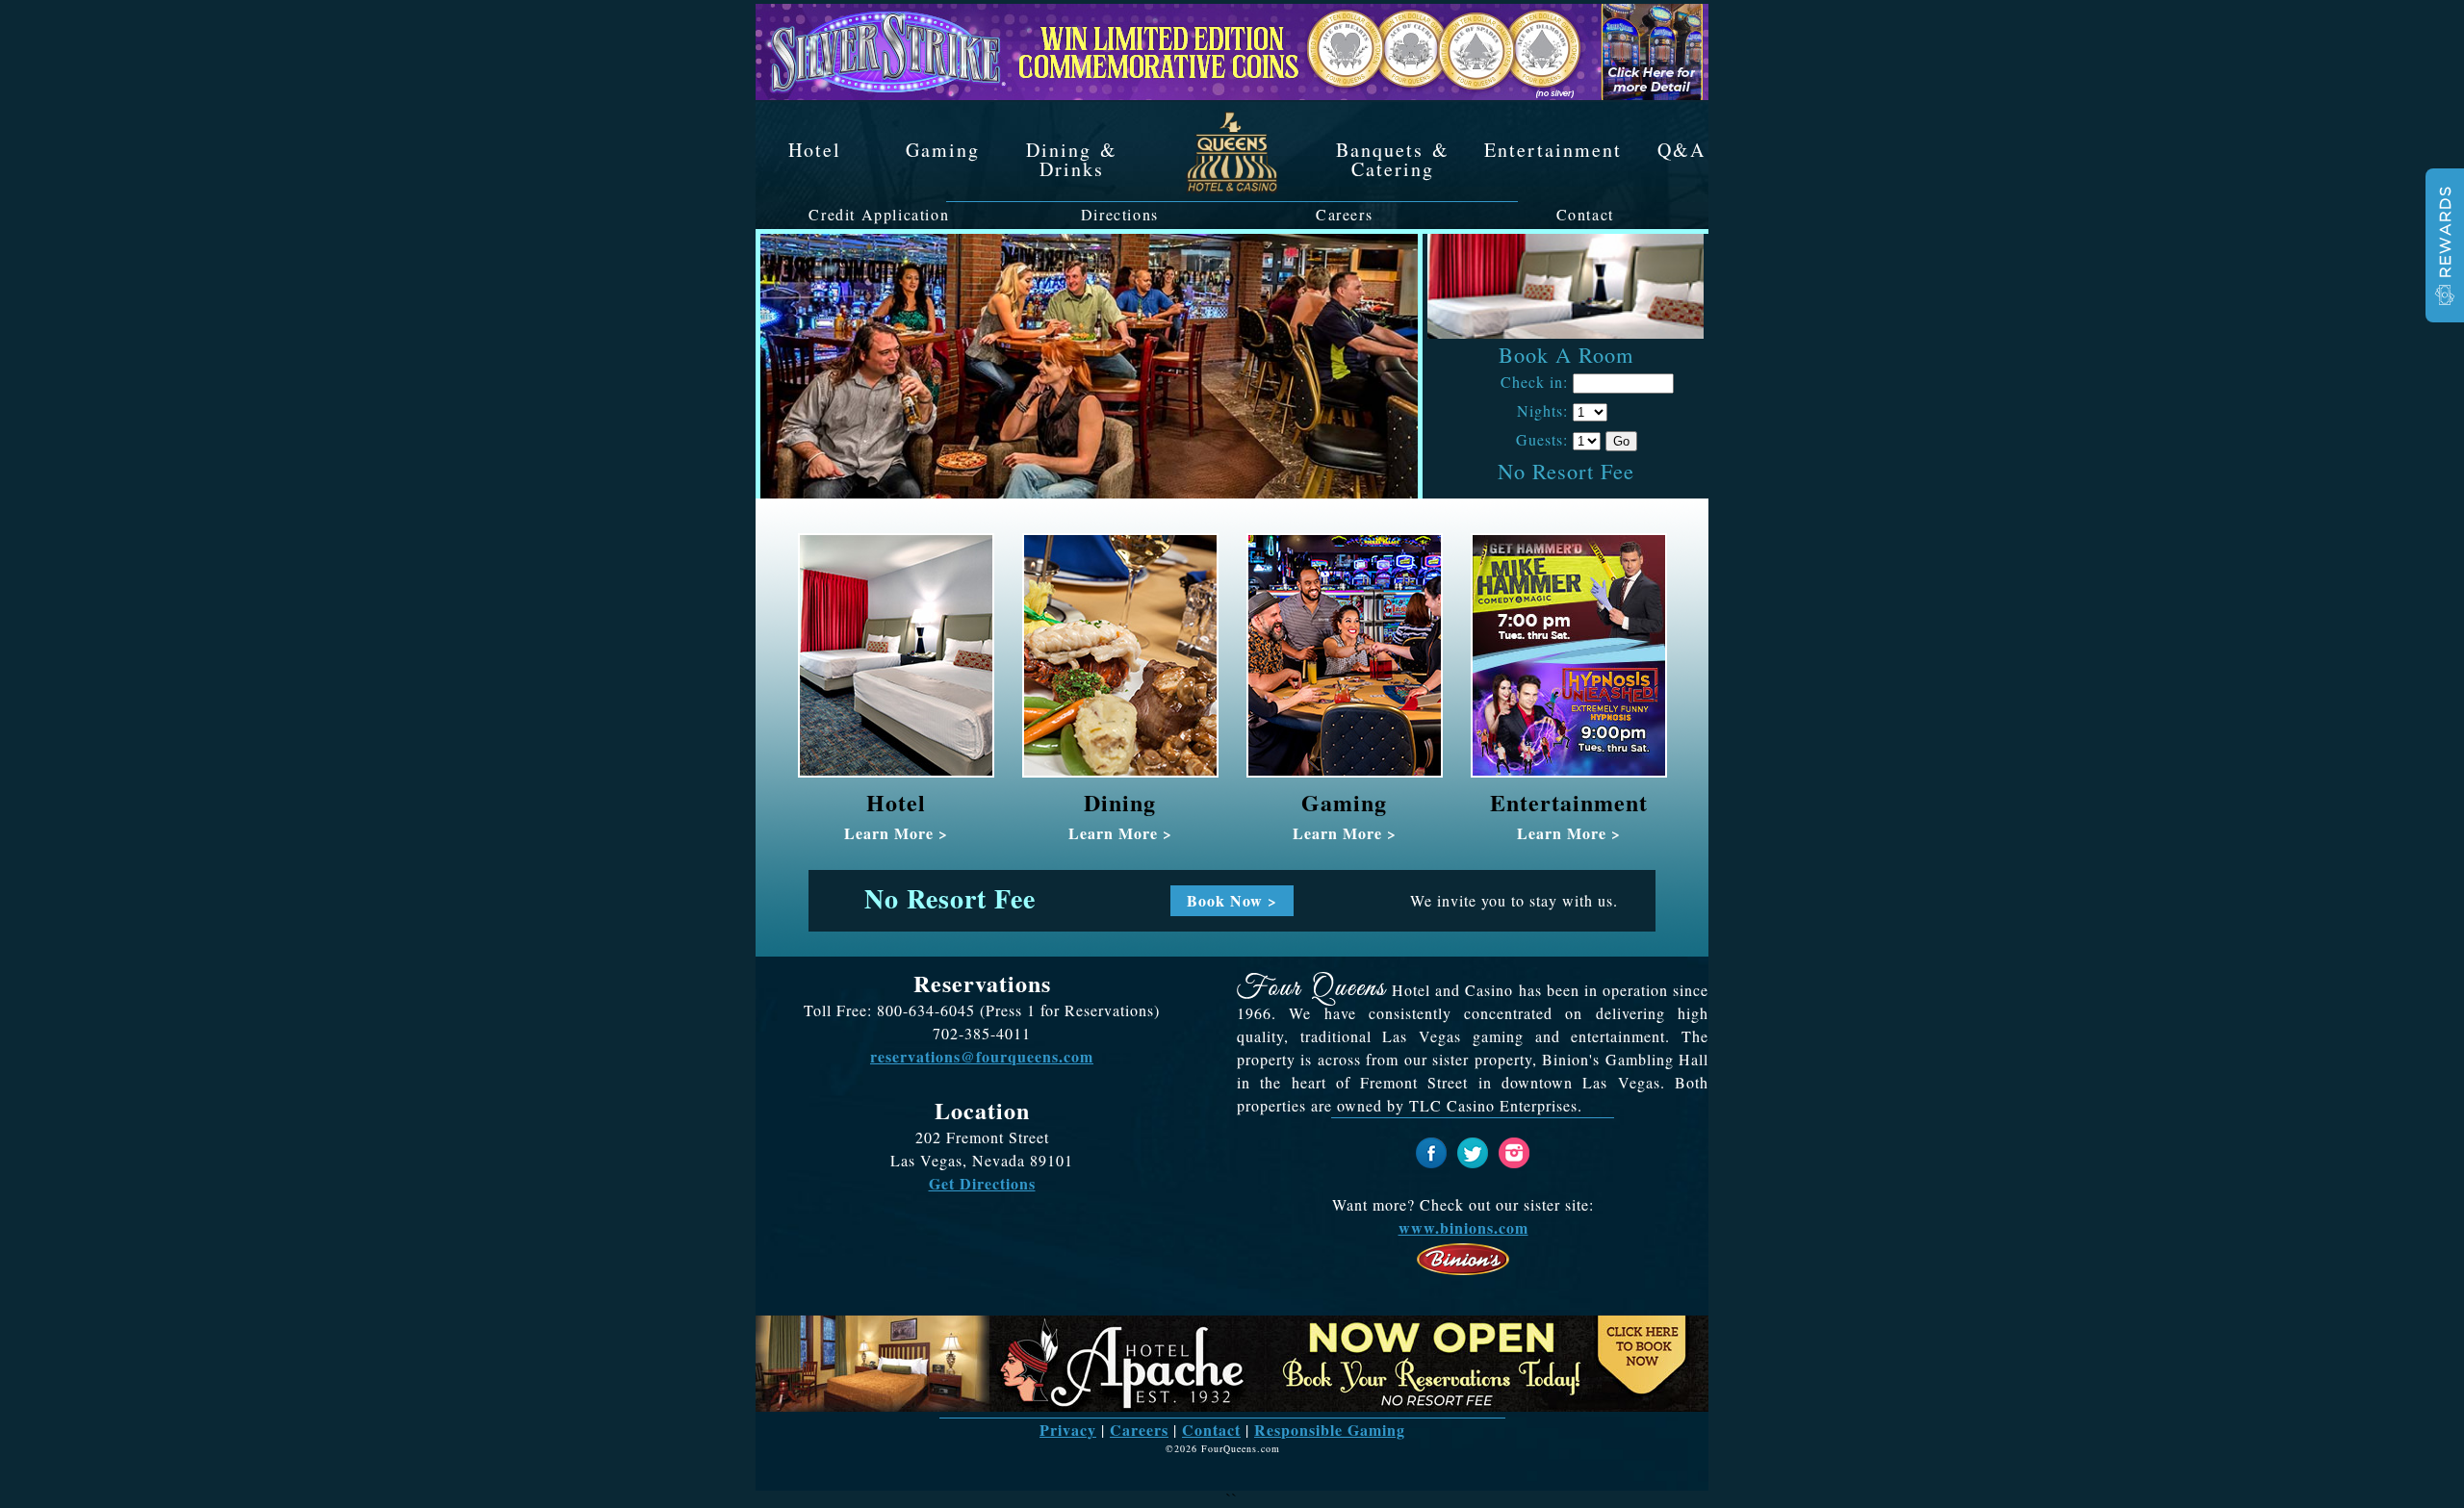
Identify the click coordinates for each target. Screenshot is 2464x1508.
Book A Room (1566, 354)
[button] (2445, 245)
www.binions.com (1463, 1227)
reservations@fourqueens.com (982, 1056)
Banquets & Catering (1393, 158)
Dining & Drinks (1072, 158)
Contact (1585, 215)
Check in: (1534, 382)
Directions (1120, 215)
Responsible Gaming (1330, 1430)
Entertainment (1553, 148)
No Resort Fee (1566, 471)
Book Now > (1232, 899)
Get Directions (982, 1183)
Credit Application (879, 215)
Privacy (1068, 1430)
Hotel (815, 148)
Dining (1120, 802)
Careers (1344, 215)
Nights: (1542, 411)
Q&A (1681, 148)
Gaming (943, 148)
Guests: (1542, 440)
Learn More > (896, 833)
